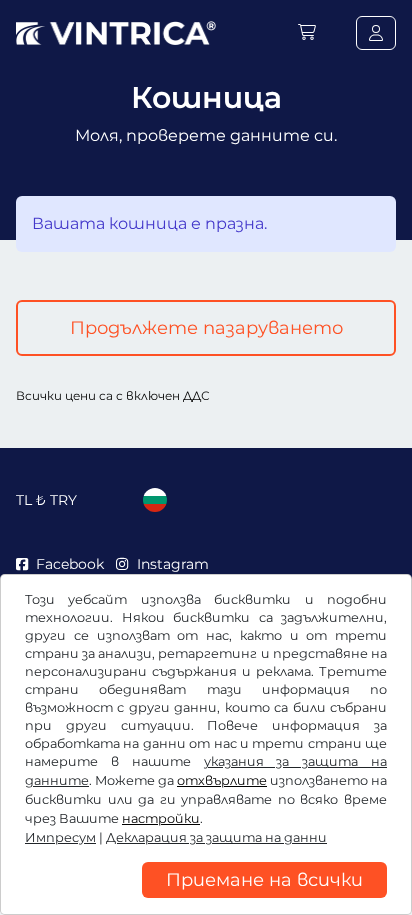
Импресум (60, 837)
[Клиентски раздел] (376, 33)
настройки (161, 818)
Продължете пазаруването (206, 328)
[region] (206, 900)
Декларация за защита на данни (216, 837)
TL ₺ (46, 500)
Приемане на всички (264, 880)
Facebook (70, 564)
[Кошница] (307, 32)
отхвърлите (222, 780)
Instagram (172, 564)
